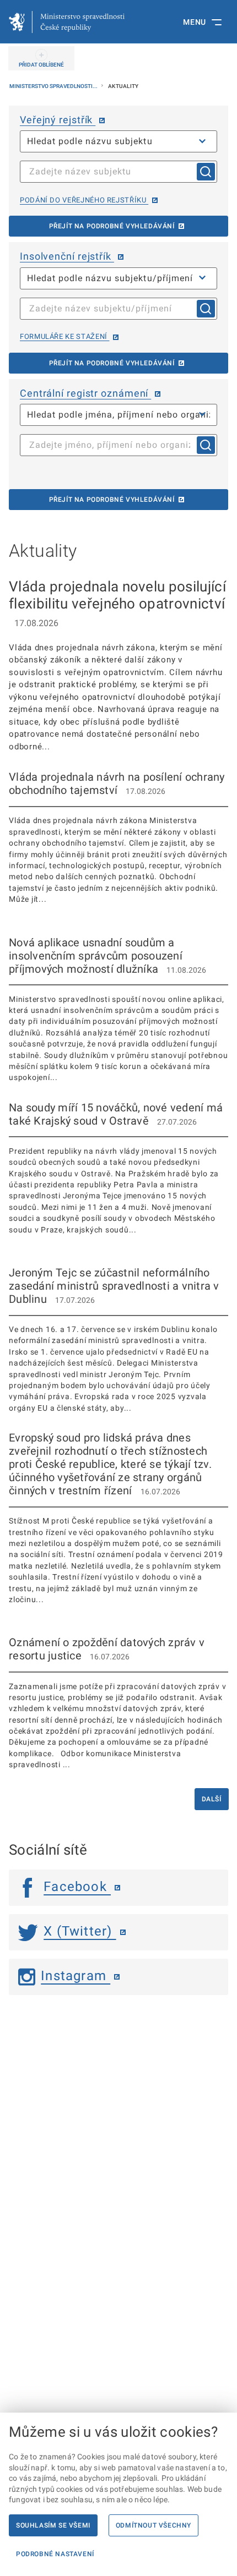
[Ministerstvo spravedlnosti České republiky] (67, 22)
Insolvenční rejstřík (67, 256)
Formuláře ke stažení (64, 336)
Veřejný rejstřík (58, 120)
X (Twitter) (80, 1931)
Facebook (77, 1887)
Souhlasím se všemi (53, 2525)
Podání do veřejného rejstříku (84, 200)
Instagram (76, 1976)
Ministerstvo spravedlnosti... (54, 86)
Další (212, 1799)
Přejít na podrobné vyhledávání (112, 226)
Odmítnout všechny (153, 2525)
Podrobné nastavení (55, 2554)
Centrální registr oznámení (85, 393)
